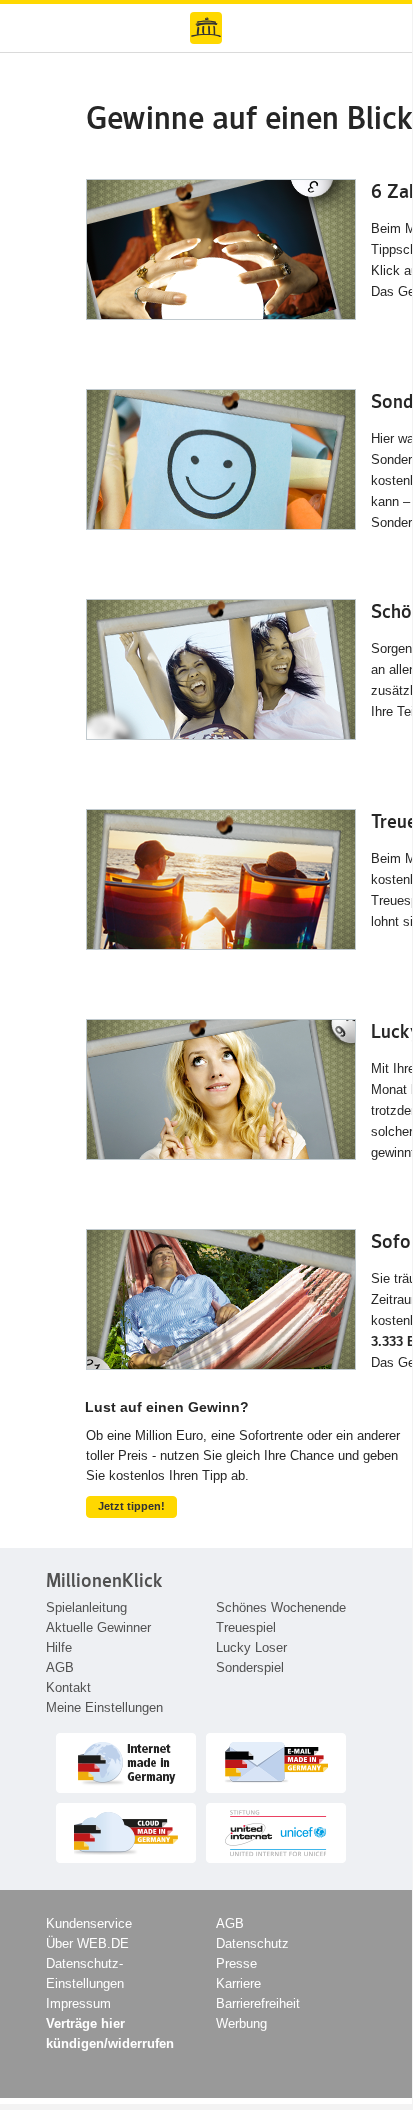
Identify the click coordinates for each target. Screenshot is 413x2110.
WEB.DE (206, 28)
